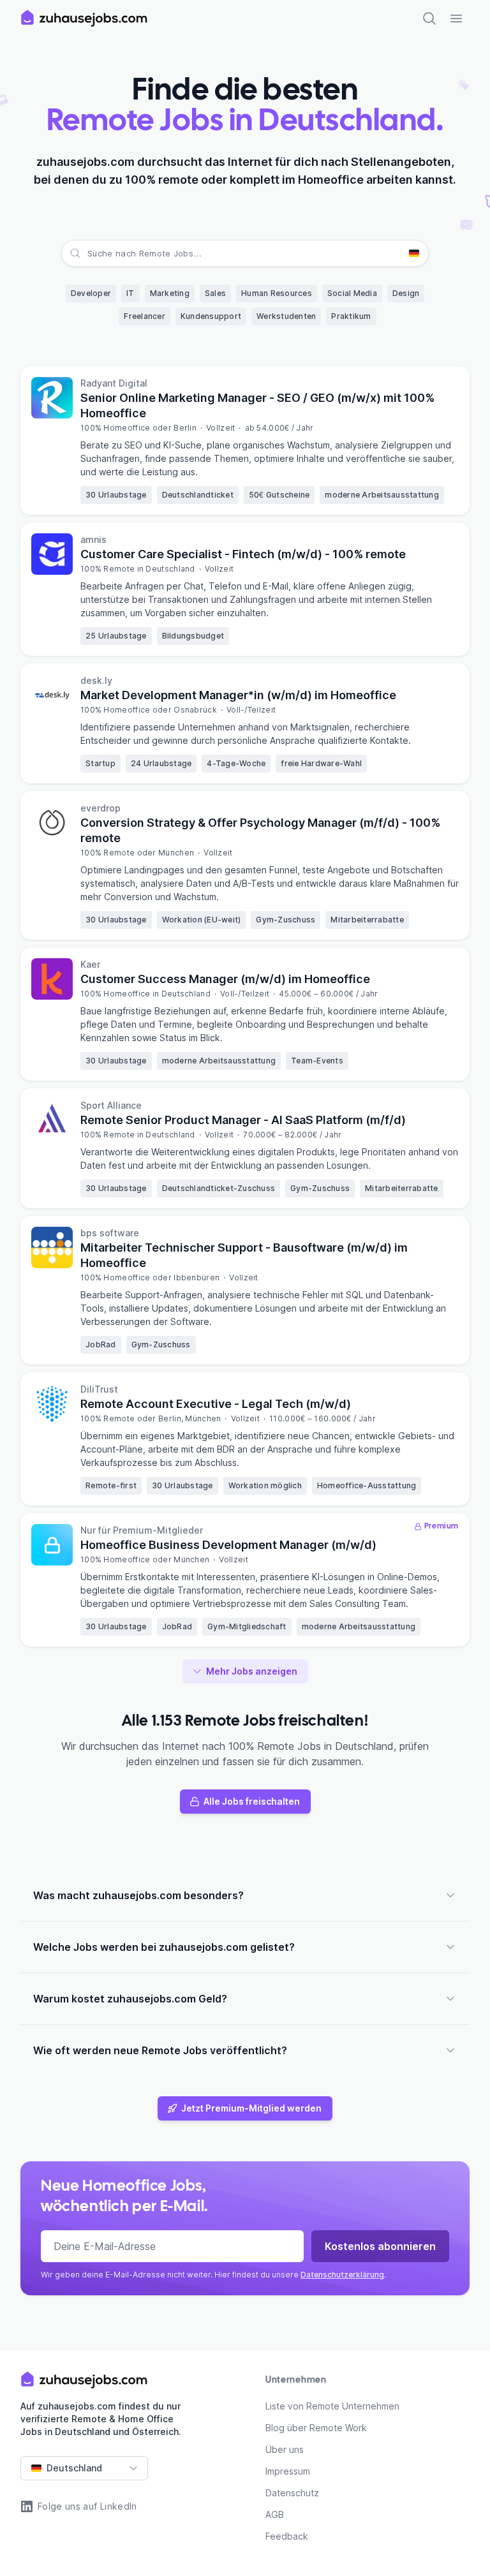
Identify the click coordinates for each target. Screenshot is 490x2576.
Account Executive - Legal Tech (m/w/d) (216, 1404)
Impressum (288, 2471)
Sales (215, 293)
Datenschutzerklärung (342, 2275)
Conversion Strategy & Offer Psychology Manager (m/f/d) (260, 830)
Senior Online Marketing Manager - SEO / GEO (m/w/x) (257, 405)
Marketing (170, 293)
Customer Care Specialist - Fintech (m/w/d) (243, 554)
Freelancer (145, 316)
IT (130, 293)
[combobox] (89, 253)
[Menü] (456, 19)
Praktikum (351, 316)
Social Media (352, 293)
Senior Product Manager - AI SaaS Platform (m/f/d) (243, 1120)
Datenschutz (292, 2493)
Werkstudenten (286, 316)
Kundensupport (211, 316)
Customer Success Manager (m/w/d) (225, 979)
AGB (275, 2514)
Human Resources (277, 293)
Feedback (287, 2536)
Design (406, 293)
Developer (91, 293)
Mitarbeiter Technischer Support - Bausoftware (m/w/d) (244, 1255)
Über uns (285, 2449)
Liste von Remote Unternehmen (332, 2406)
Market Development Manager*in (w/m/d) (238, 695)
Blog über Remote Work (316, 2428)
